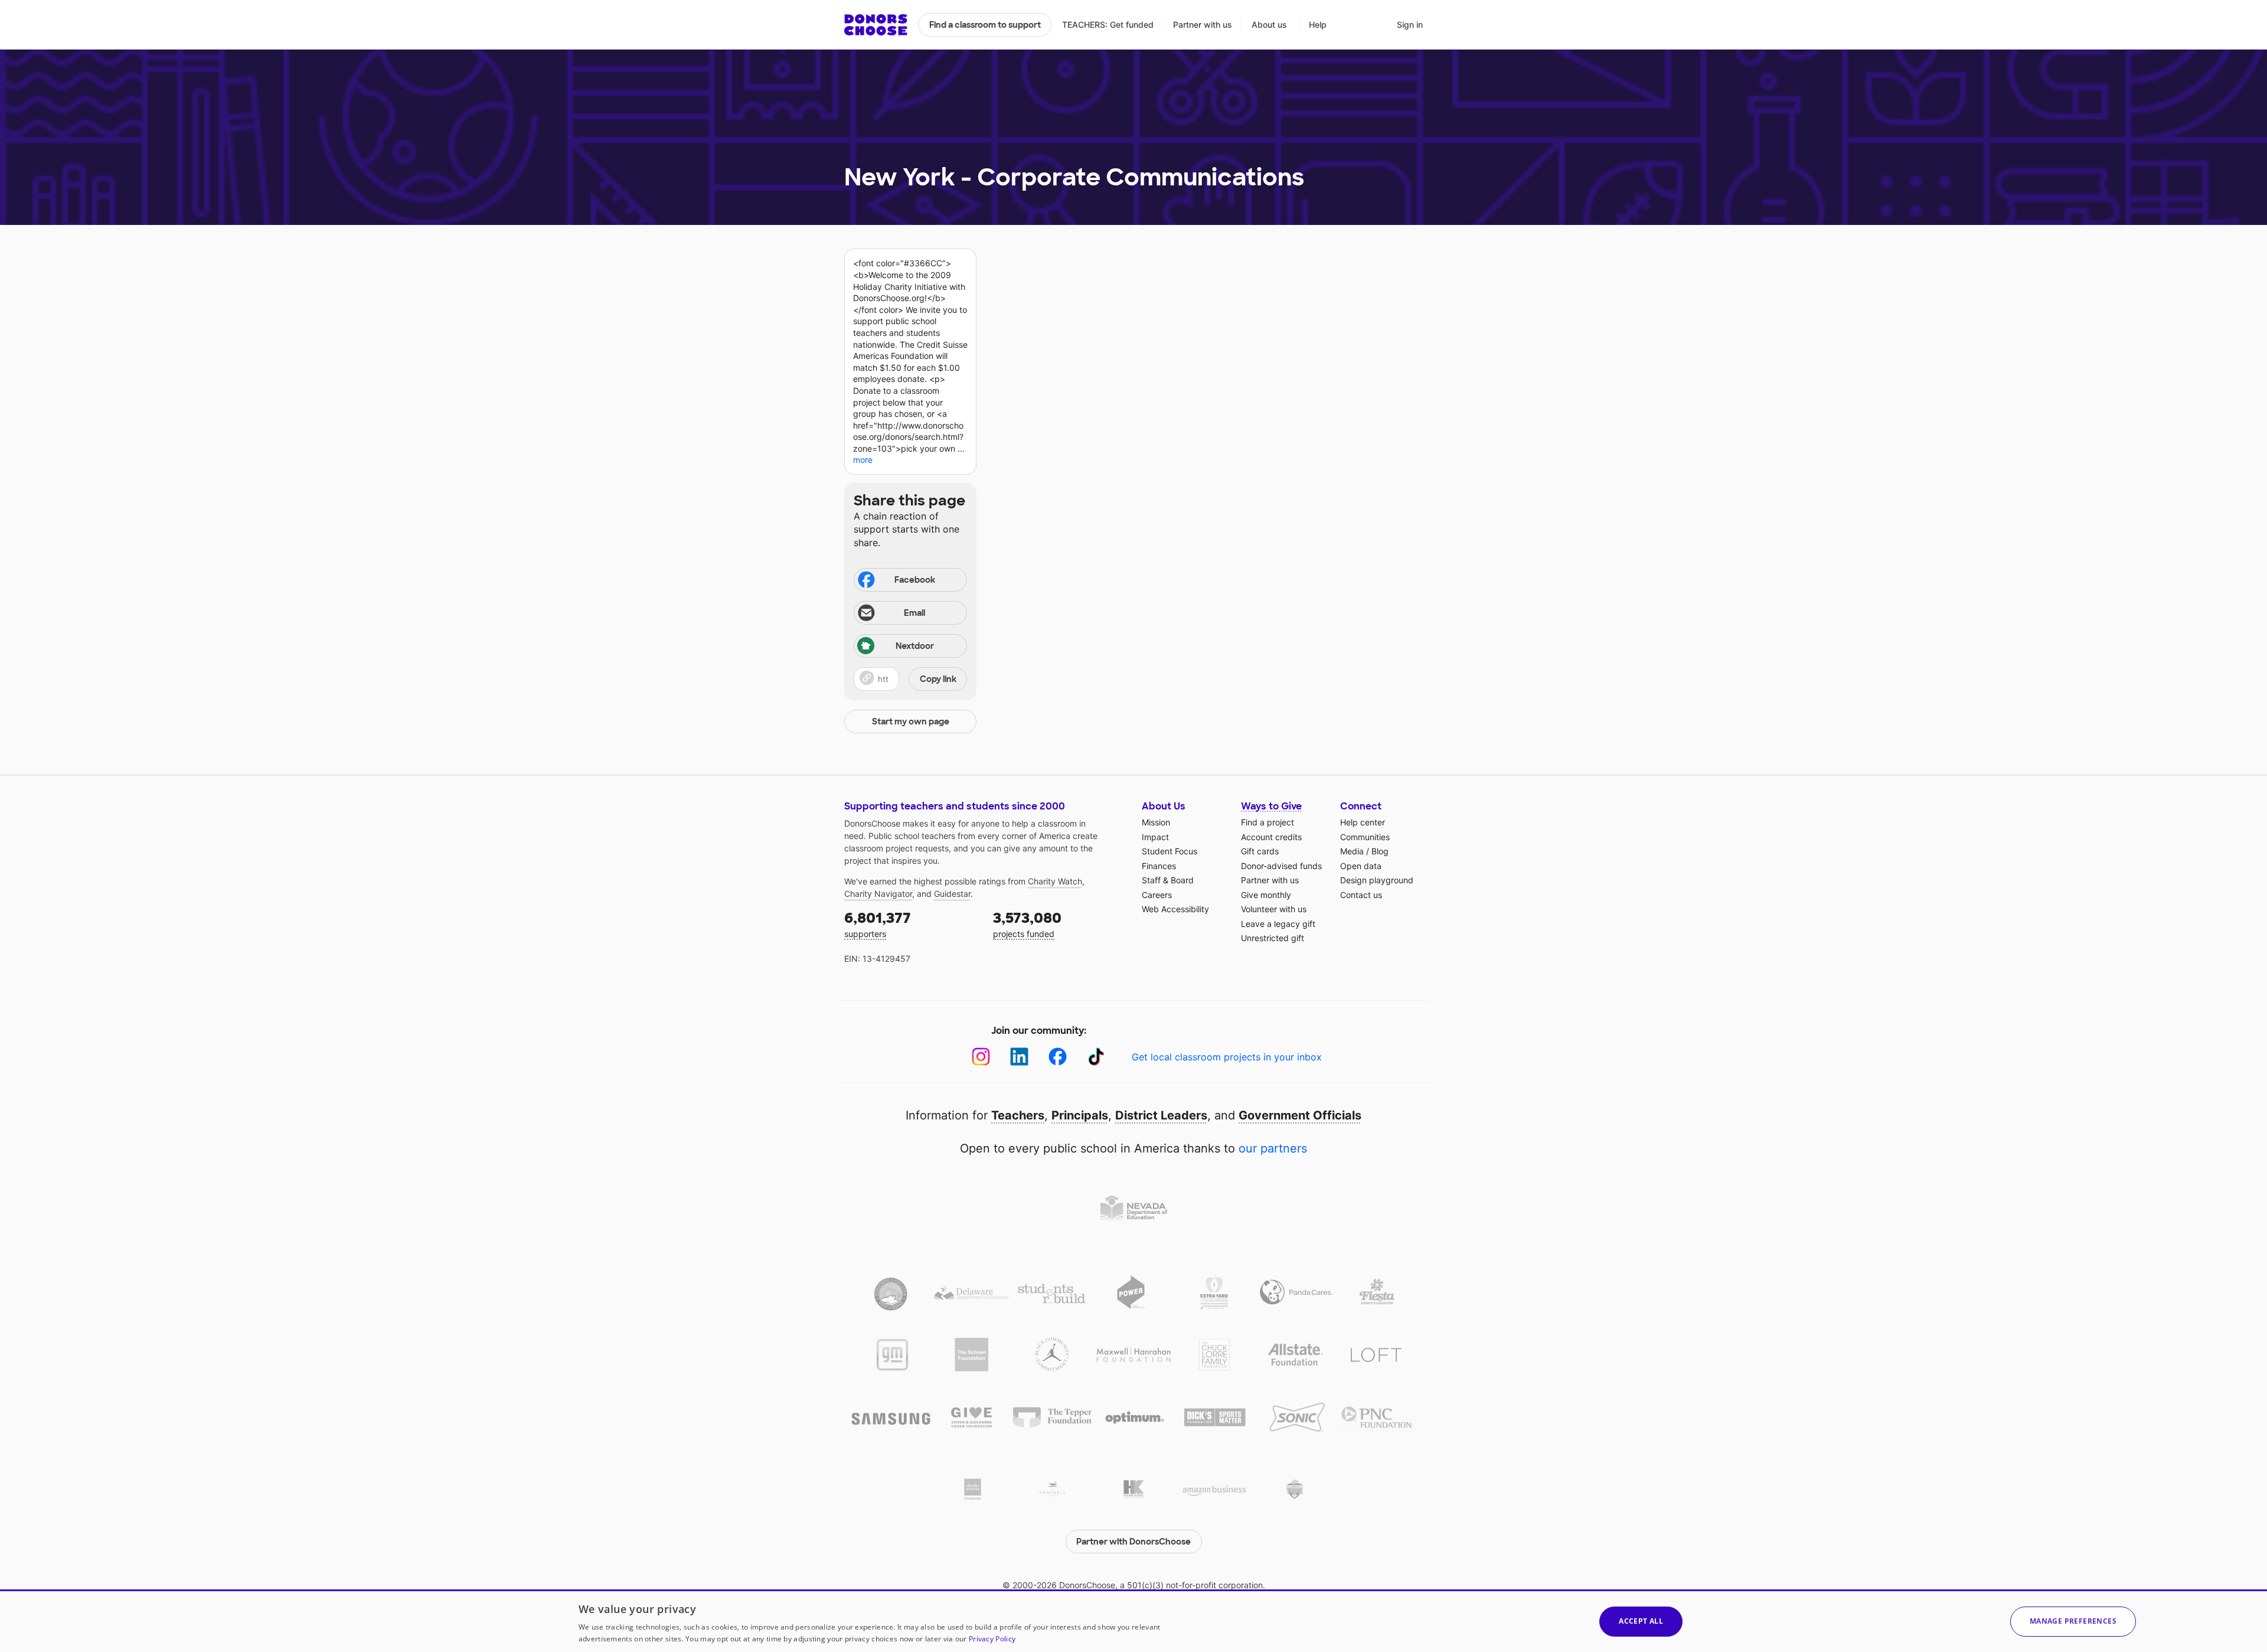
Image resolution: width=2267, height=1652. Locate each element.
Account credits (1271, 837)
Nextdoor (915, 646)
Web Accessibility (1175, 909)
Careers (1157, 895)
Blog (1380, 851)
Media (1352, 851)
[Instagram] (981, 1057)
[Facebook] (1058, 1057)
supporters (878, 924)
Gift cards (1260, 851)
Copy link (938, 679)
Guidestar (952, 894)
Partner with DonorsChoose (1133, 1542)
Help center (1363, 822)
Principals (1080, 1115)
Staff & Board (1168, 880)
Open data (1361, 866)
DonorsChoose (876, 25)
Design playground (1377, 880)
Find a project (1268, 822)
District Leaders (1161, 1115)
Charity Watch (1055, 881)
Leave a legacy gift (1278, 924)
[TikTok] (1096, 1057)
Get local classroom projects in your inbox (1227, 1057)
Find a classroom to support (985, 25)
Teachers (1018, 1115)
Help (1318, 25)
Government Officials (1300, 1115)
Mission (1156, 822)
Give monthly (1266, 895)
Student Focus (1170, 851)
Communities (1365, 837)
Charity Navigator (878, 894)
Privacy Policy (992, 1639)
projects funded (1027, 924)
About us (1269, 25)
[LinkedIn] (1019, 1057)
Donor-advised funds (1281, 866)
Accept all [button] (1641, 1621)
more (863, 460)
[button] (910, 679)
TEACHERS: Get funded (1108, 25)
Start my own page (911, 721)
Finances (1159, 866)
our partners (1273, 1148)
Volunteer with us (1274, 909)
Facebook (915, 580)
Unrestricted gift (1273, 938)
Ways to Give (1271, 806)
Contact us (1361, 895)
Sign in (1410, 25)
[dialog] (1133, 1621)
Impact (1155, 837)
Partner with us (1203, 25)
